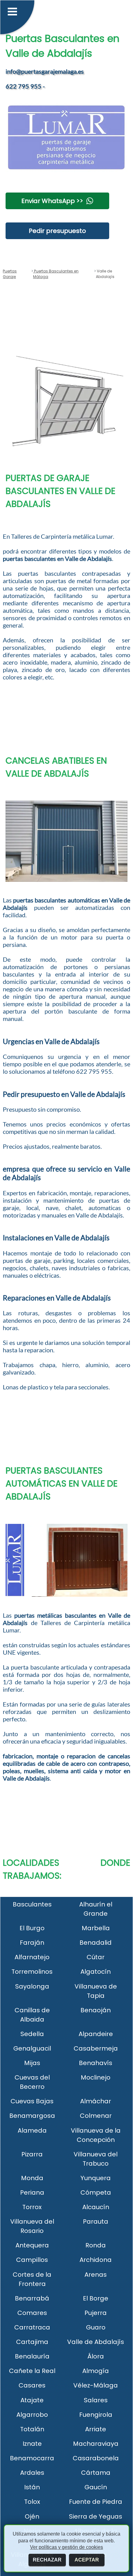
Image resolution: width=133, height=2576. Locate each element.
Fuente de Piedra (96, 2502)
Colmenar (96, 2116)
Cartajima (32, 2342)
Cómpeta (96, 2192)
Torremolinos (32, 1972)
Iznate (32, 2444)
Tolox (32, 2502)
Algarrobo (32, 2415)
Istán (32, 2487)
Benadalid (96, 1943)
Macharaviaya (96, 2444)
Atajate (32, 2400)
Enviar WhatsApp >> (52, 201)
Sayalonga (32, 1986)
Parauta (96, 2221)
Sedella (32, 2034)
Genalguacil (32, 2048)
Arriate (96, 2429)
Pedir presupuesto (57, 231)
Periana (32, 2192)
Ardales (32, 2473)
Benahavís (96, 2063)
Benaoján (96, 2010)
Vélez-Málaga (96, 2385)
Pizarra (32, 2154)
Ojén (32, 2516)
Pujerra (96, 2313)
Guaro (96, 2327)
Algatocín (96, 1972)
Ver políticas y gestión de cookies (66, 2547)
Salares (96, 2400)
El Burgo (32, 1928)
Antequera (32, 2245)
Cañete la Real (32, 2371)
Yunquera (96, 2178)
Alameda (32, 2130)
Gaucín (96, 2487)
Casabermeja (96, 2048)
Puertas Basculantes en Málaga (56, 274)
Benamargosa (32, 2116)
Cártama (96, 2473)
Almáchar (96, 2101)
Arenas (96, 2275)
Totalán (32, 2429)
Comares (32, 2313)
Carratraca (32, 2327)
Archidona (96, 2260)
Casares (32, 2385)
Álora (96, 2356)
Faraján (32, 1943)
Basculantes (32, 1904)
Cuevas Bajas (32, 2101)
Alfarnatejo (32, 1957)
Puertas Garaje (10, 274)
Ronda (96, 2245)
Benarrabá (32, 2298)
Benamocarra (32, 2458)
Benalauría (32, 2356)
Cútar (96, 1957)
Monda (32, 2178)
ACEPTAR (87, 2560)
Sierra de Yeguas (96, 2516)
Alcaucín (96, 2207)
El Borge (96, 2298)
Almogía (96, 2371)
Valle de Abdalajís (96, 2342)
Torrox (32, 2207)
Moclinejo (96, 2077)
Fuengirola (96, 2415)
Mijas (32, 2063)
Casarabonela (96, 2458)
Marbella (96, 1928)
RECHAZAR (47, 2560)
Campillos (32, 2260)
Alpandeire (96, 2034)
